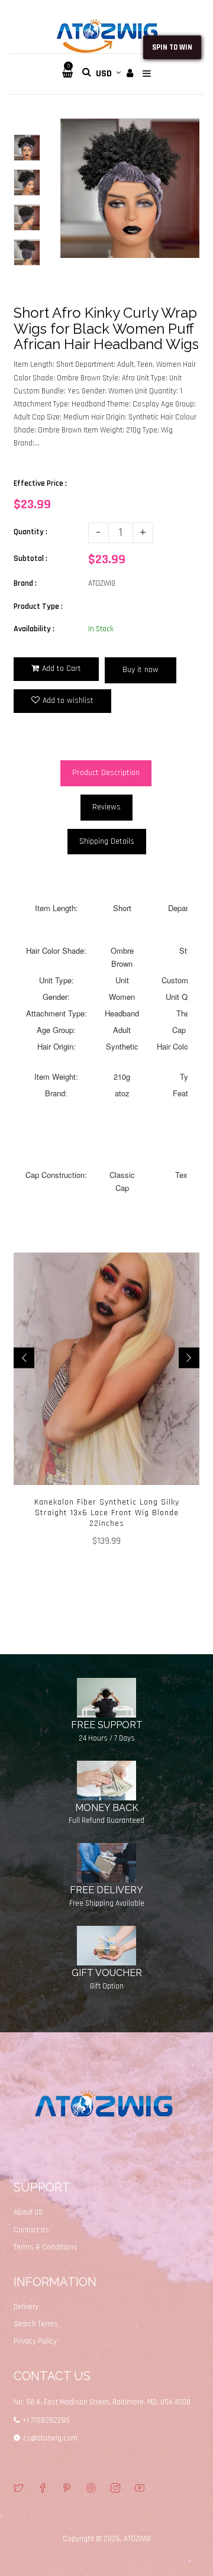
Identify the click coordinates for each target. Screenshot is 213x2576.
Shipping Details (107, 841)
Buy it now (141, 670)
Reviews (106, 807)
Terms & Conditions (46, 2247)
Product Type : (38, 606)
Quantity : (30, 532)
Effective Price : (40, 483)
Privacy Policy (35, 2341)
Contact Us (31, 2230)
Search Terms (36, 2324)
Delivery (26, 2307)
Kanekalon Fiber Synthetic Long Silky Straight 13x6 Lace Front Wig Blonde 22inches (107, 1513)
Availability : (34, 629)
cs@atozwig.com (50, 2438)
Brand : (25, 583)
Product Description (106, 773)
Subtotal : (30, 559)
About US (28, 2212)
